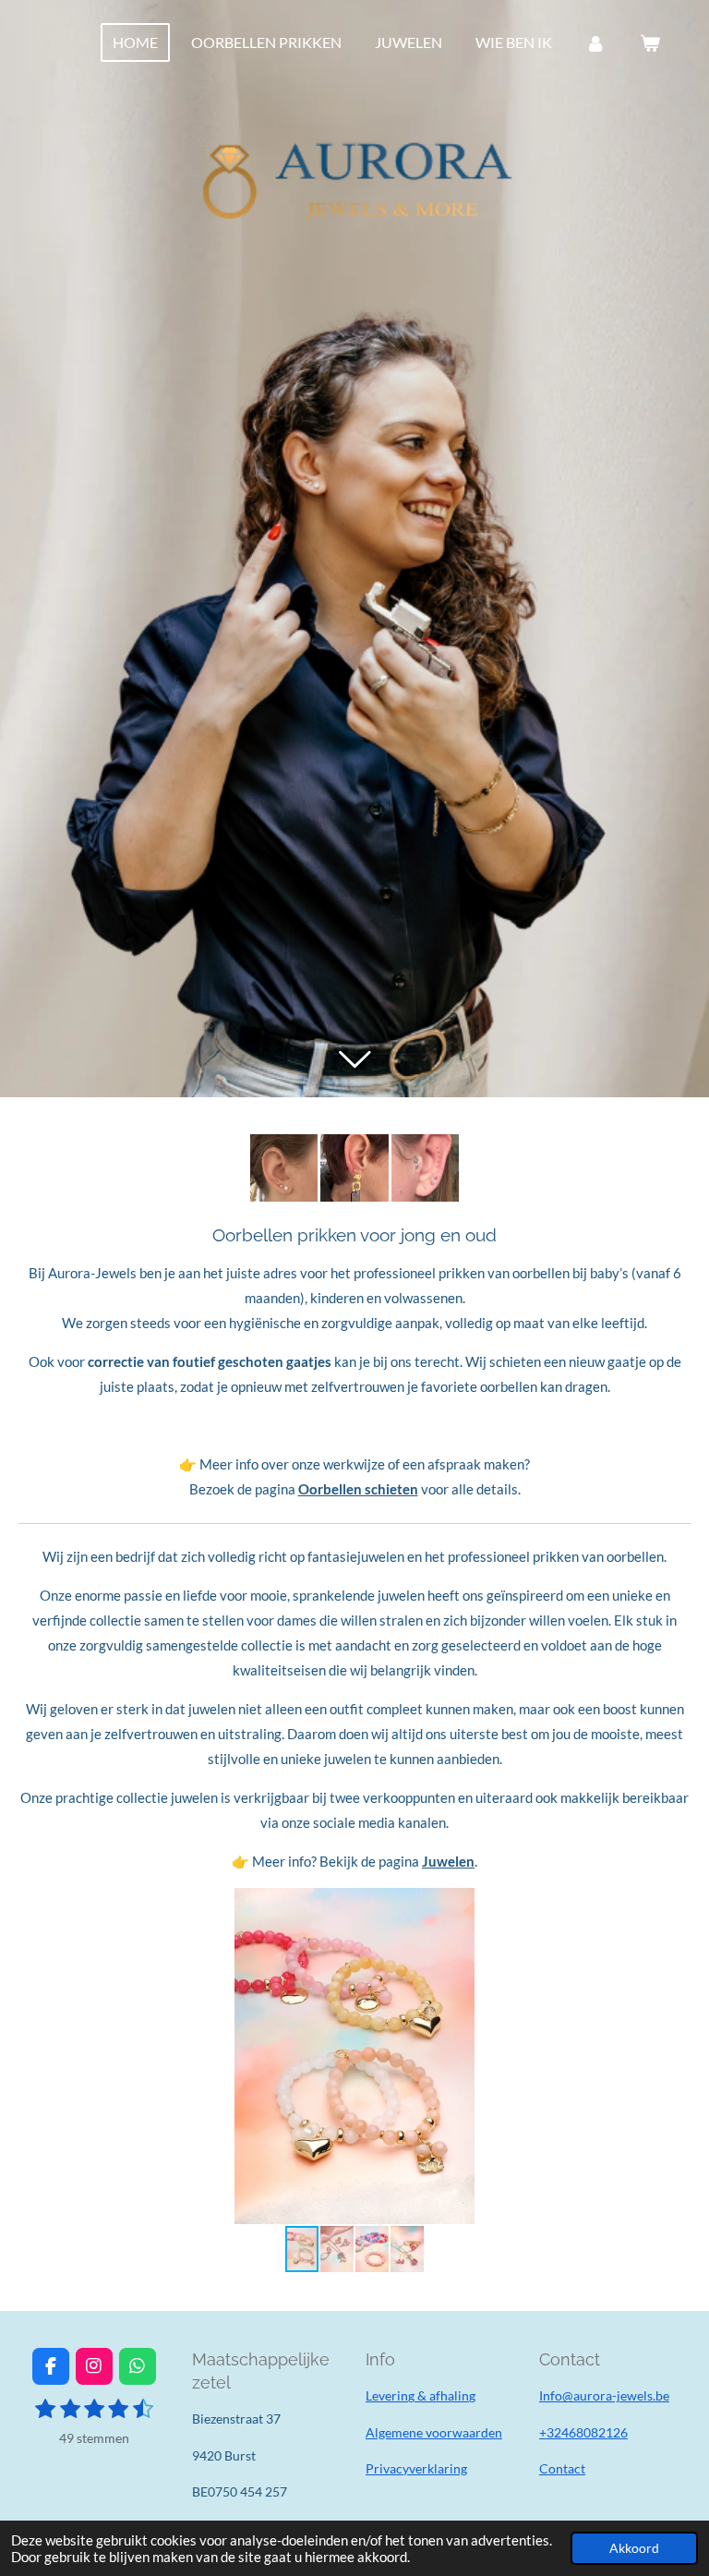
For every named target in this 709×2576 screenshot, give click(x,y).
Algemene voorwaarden (434, 2432)
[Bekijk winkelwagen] (650, 42)
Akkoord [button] (634, 2548)
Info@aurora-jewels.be (604, 2395)
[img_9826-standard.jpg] (284, 1168)
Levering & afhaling (421, 2395)
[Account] (595, 42)
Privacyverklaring (416, 2468)
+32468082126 (583, 2432)
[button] (674, 1905)
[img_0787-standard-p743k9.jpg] (425, 1168)
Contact (562, 2468)
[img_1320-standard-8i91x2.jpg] (355, 1168)
